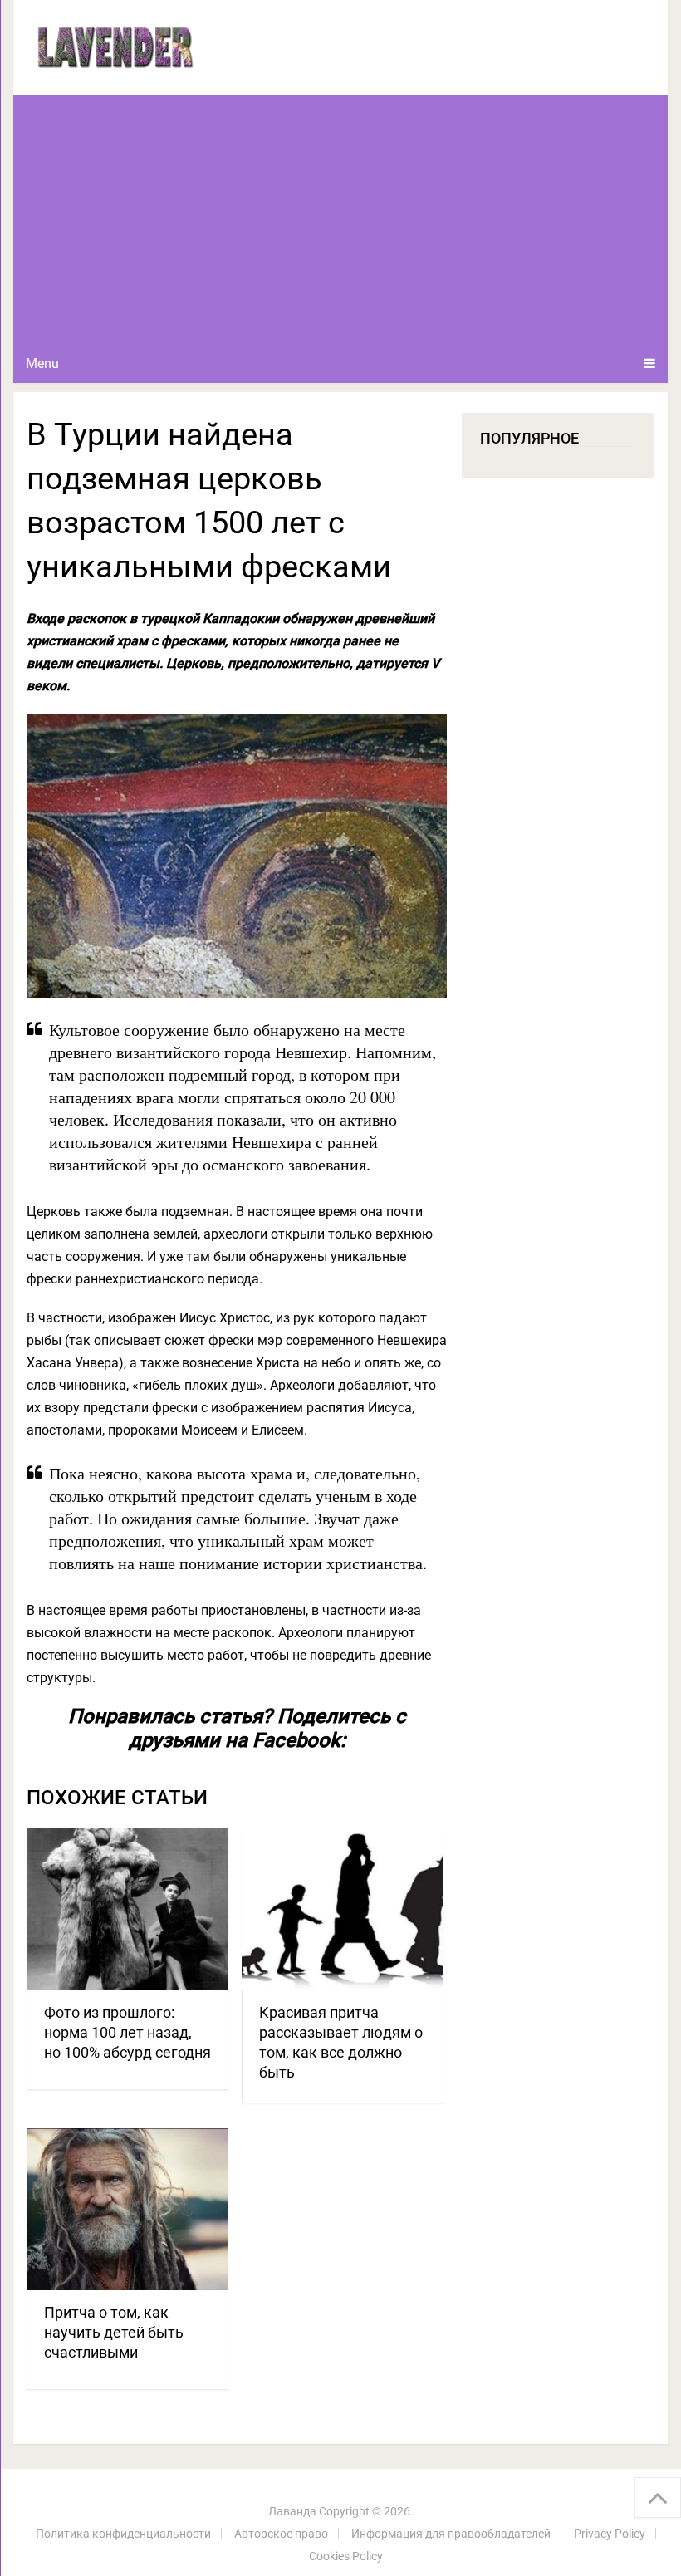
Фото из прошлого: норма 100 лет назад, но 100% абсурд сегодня (127, 2032)
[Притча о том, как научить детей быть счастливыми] (127, 2209)
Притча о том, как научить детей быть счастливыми (114, 2332)
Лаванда (292, 2511)
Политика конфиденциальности (123, 2534)
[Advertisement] (341, 219)
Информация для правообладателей (451, 2534)
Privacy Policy (610, 2534)
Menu (42, 363)
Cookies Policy (346, 2556)
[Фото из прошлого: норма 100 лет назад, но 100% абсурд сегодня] (127, 1909)
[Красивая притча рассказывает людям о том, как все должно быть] (343, 1909)
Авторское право (281, 2534)
